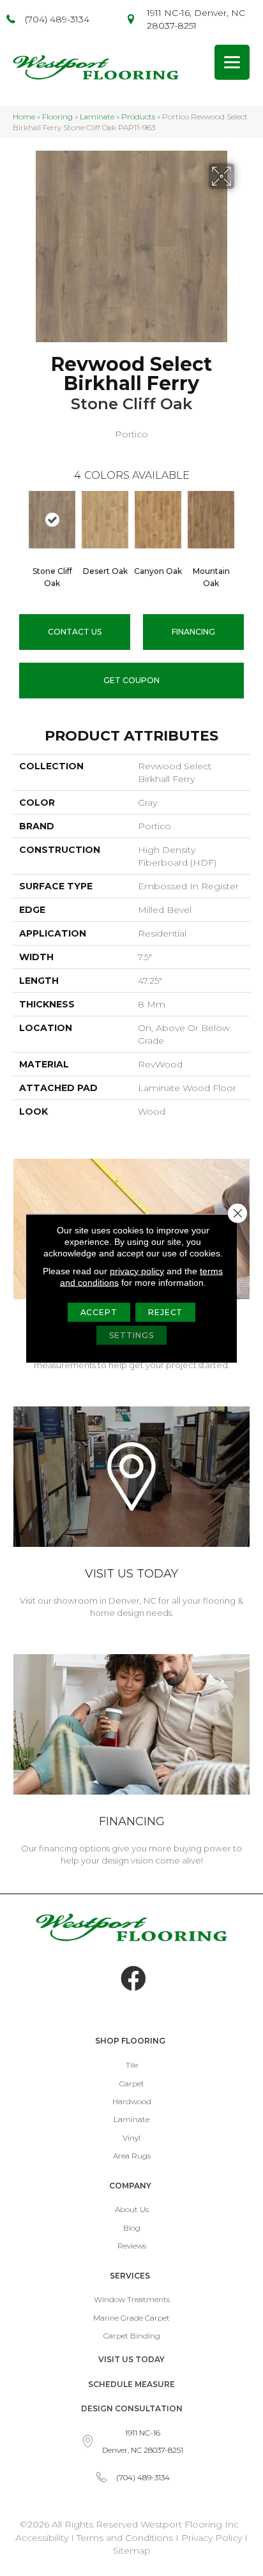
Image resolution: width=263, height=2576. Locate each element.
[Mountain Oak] (211, 520)
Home (24, 117)
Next (244, 522)
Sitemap (132, 2550)
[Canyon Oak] (158, 520)
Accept (99, 1312)
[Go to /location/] (131, 1514)
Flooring (57, 117)
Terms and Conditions (125, 2538)
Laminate (97, 117)
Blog (132, 2228)
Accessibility (42, 2538)
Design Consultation (132, 2408)
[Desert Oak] (105, 520)
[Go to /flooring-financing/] (131, 1762)
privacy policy (137, 1270)
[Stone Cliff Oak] (52, 520)
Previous (19, 522)
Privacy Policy (213, 2538)
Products (138, 117)
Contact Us (75, 632)
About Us (132, 2209)
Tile (132, 2065)
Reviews (132, 2246)
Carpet (132, 2083)
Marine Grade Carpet (131, 2318)
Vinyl (131, 2138)
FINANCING (193, 632)
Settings (131, 1335)
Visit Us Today (131, 2359)
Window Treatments (132, 2299)
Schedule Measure (131, 2384)
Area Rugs (132, 2156)
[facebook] (133, 1979)
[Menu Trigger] (232, 62)
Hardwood (132, 2101)
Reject (165, 1312)
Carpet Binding (132, 2336)
